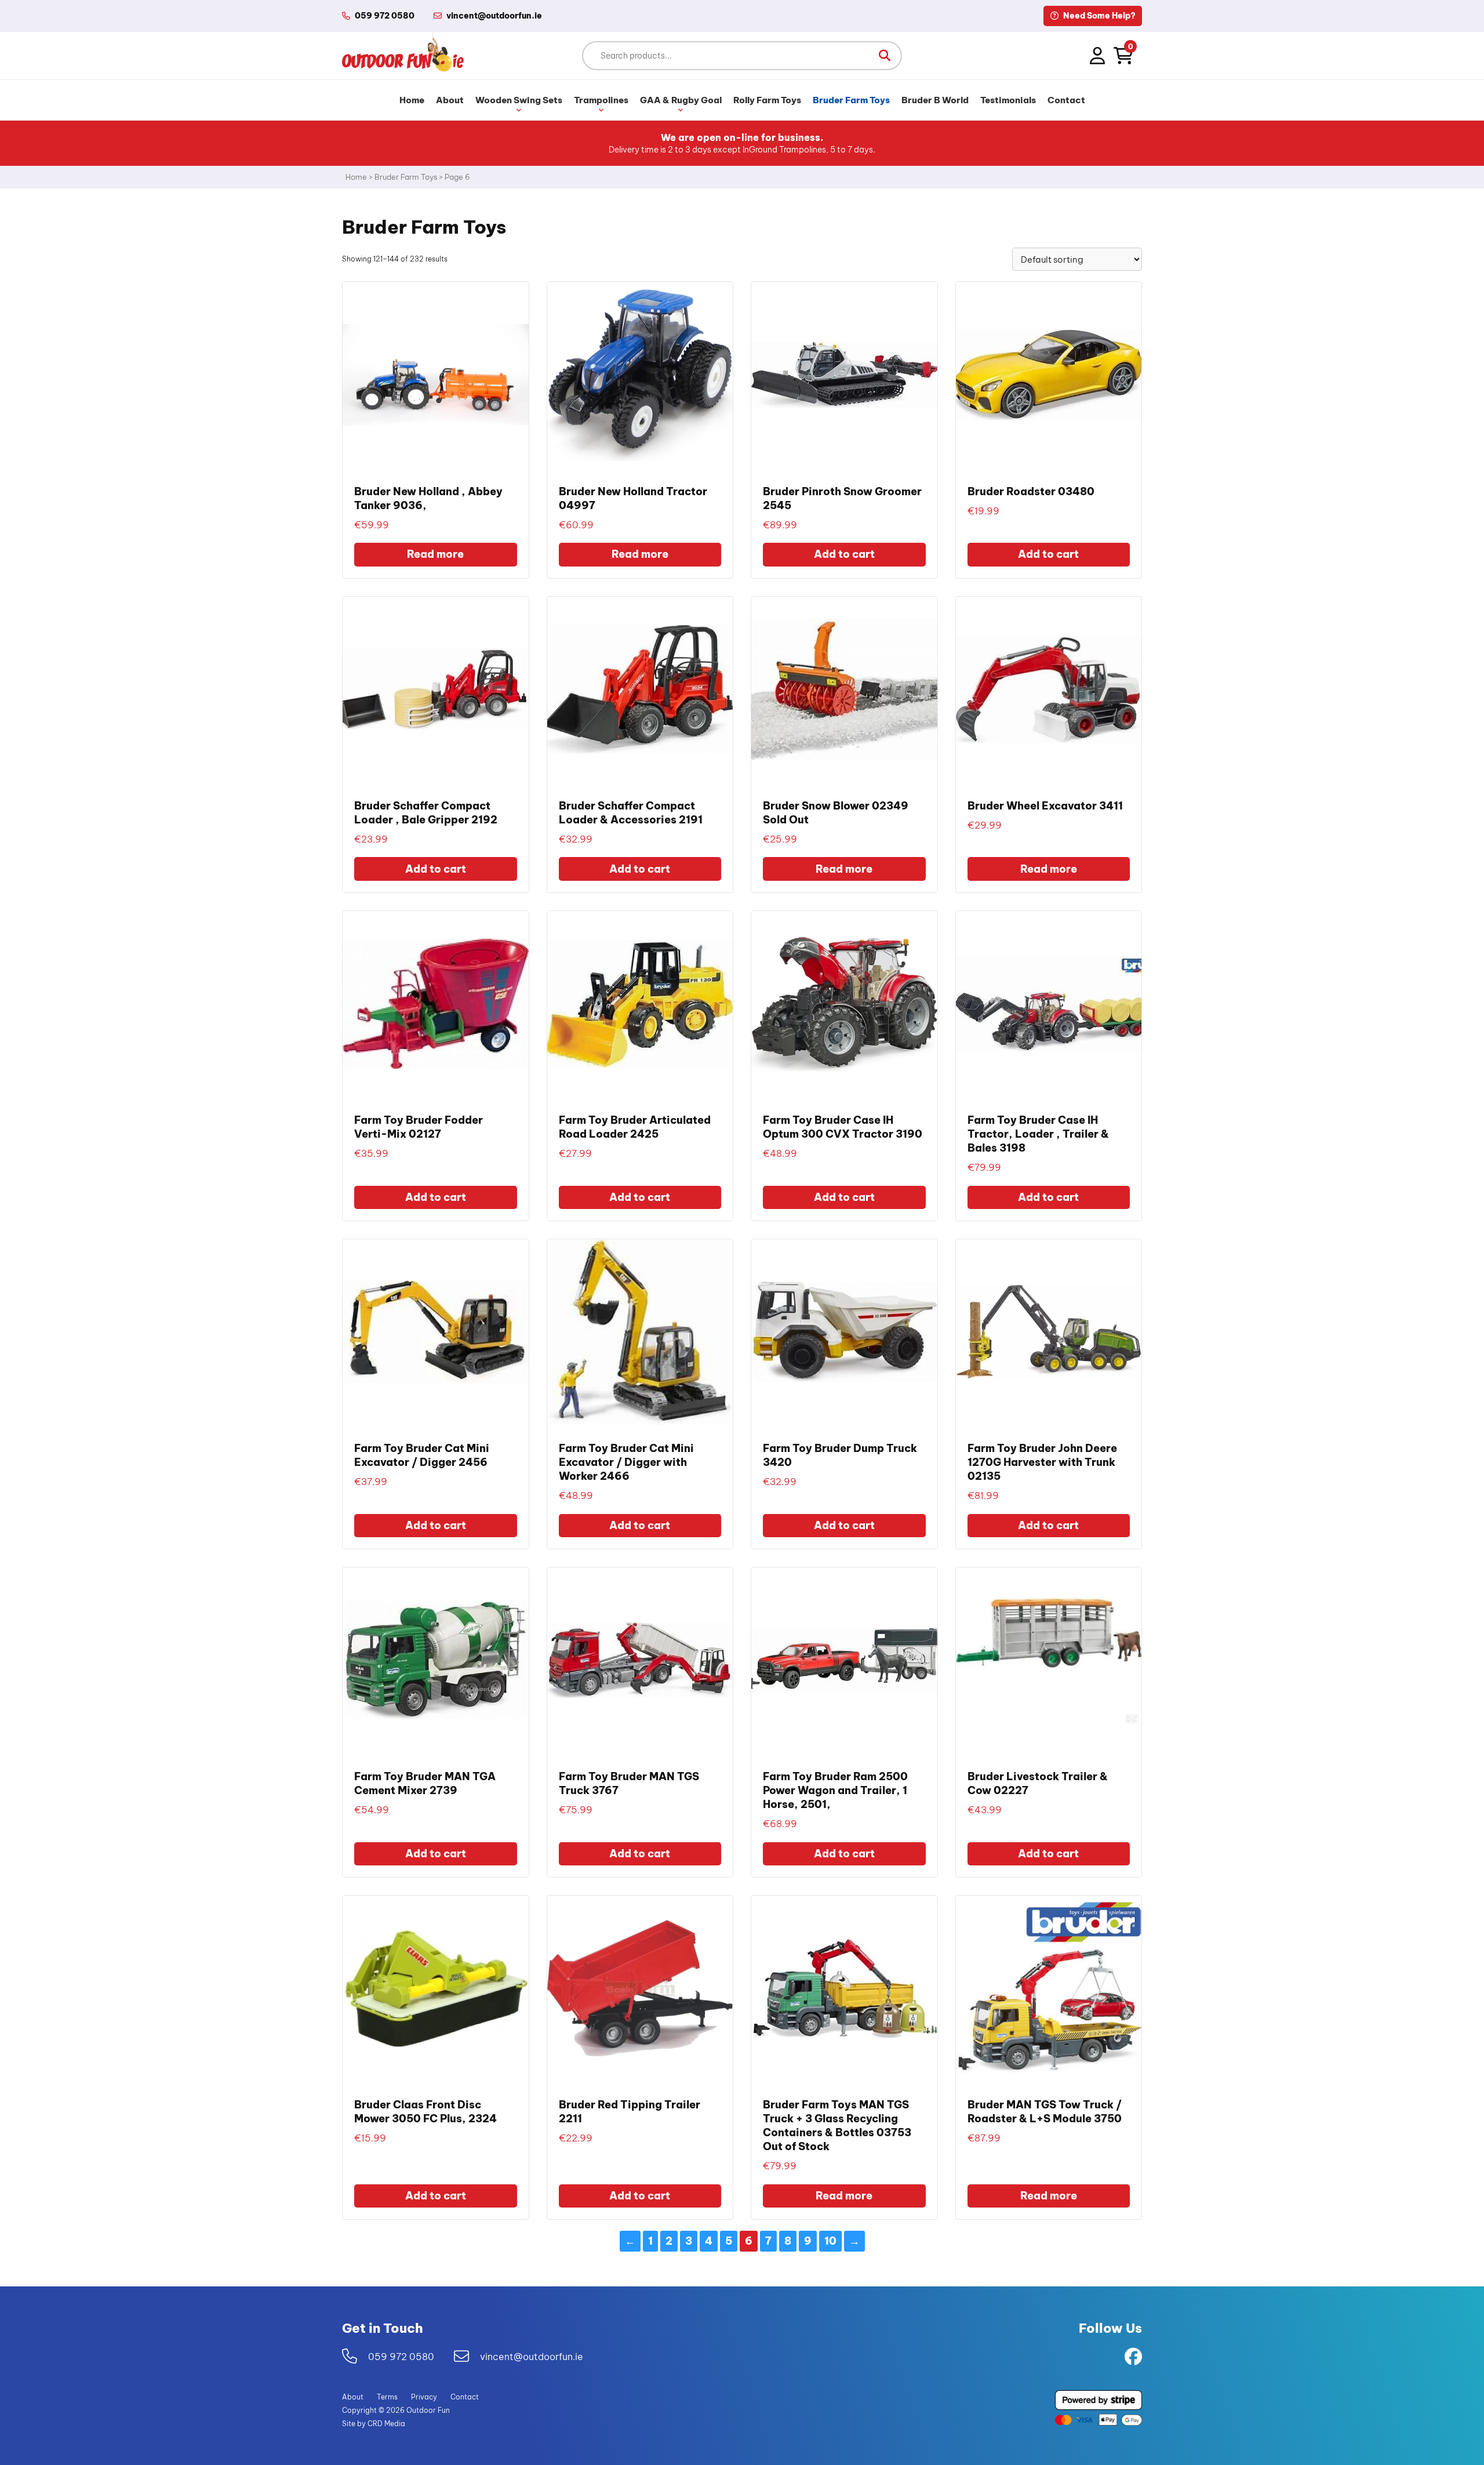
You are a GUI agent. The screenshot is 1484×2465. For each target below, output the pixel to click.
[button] (885, 56)
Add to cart (844, 554)
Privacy (424, 2397)
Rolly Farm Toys (767, 100)
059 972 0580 (385, 16)
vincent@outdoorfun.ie (532, 2357)
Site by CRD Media (374, 2424)
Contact (1066, 100)
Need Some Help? (1099, 16)
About (450, 100)
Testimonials (1008, 100)
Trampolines (601, 100)
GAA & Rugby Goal (681, 100)
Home (412, 100)
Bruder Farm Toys (851, 100)
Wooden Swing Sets (519, 100)
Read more (435, 554)
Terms (387, 2397)
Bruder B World (935, 100)
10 (830, 2241)
